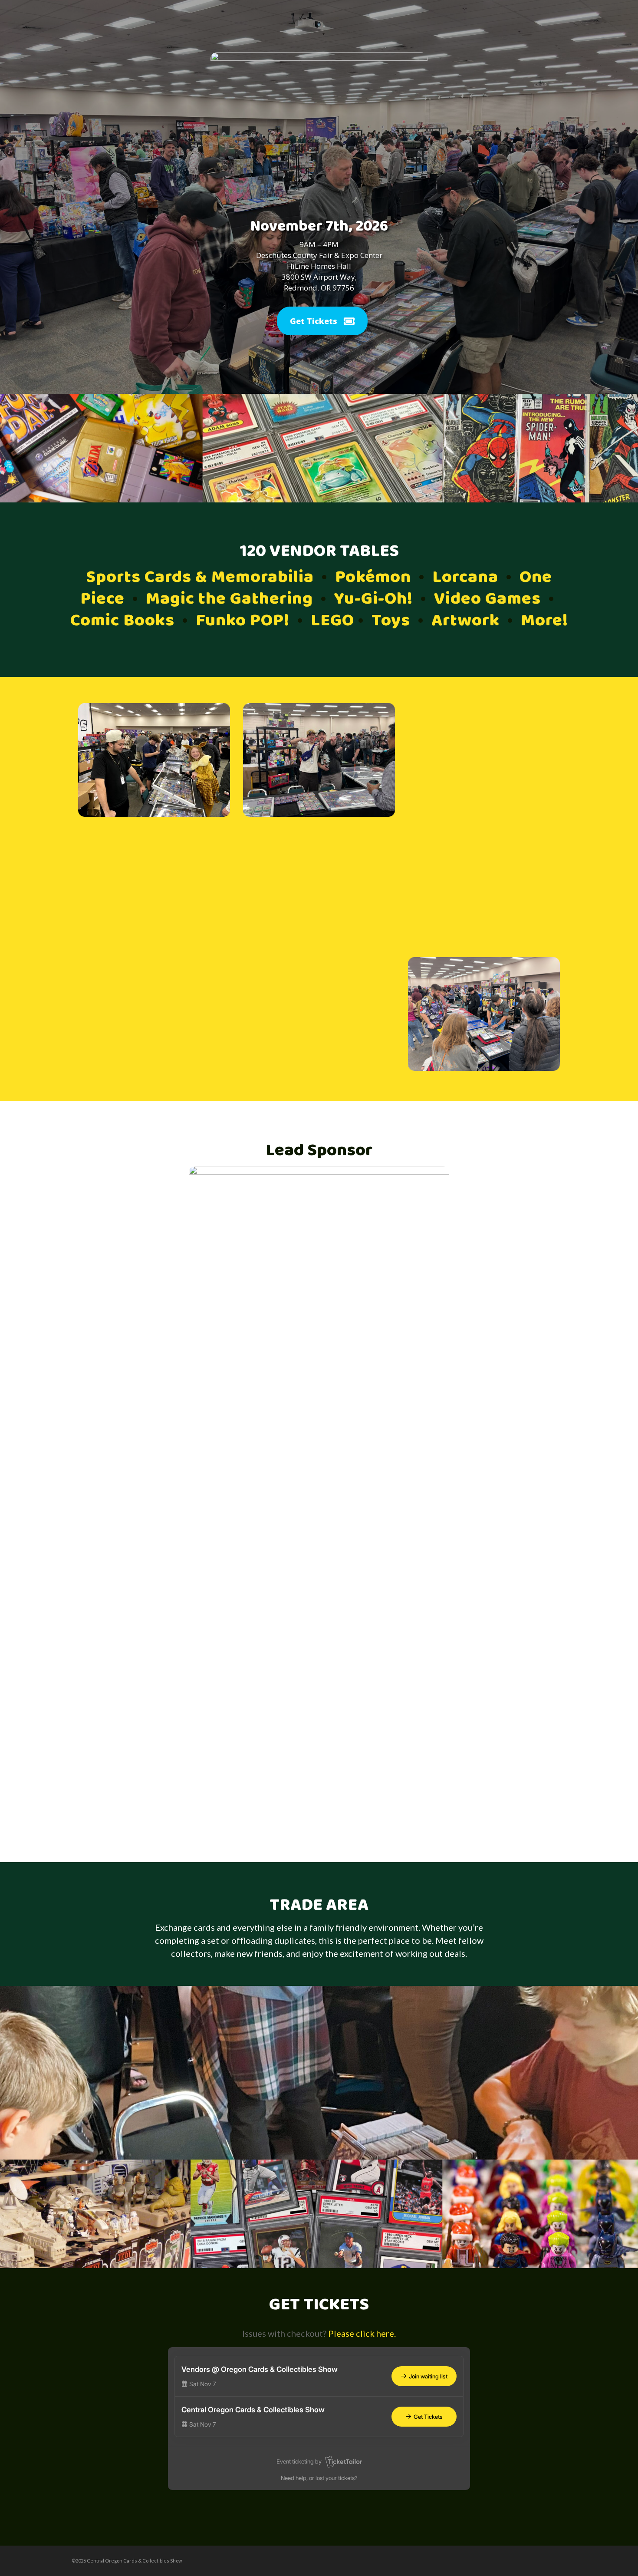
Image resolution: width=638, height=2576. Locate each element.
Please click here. (362, 2333)
